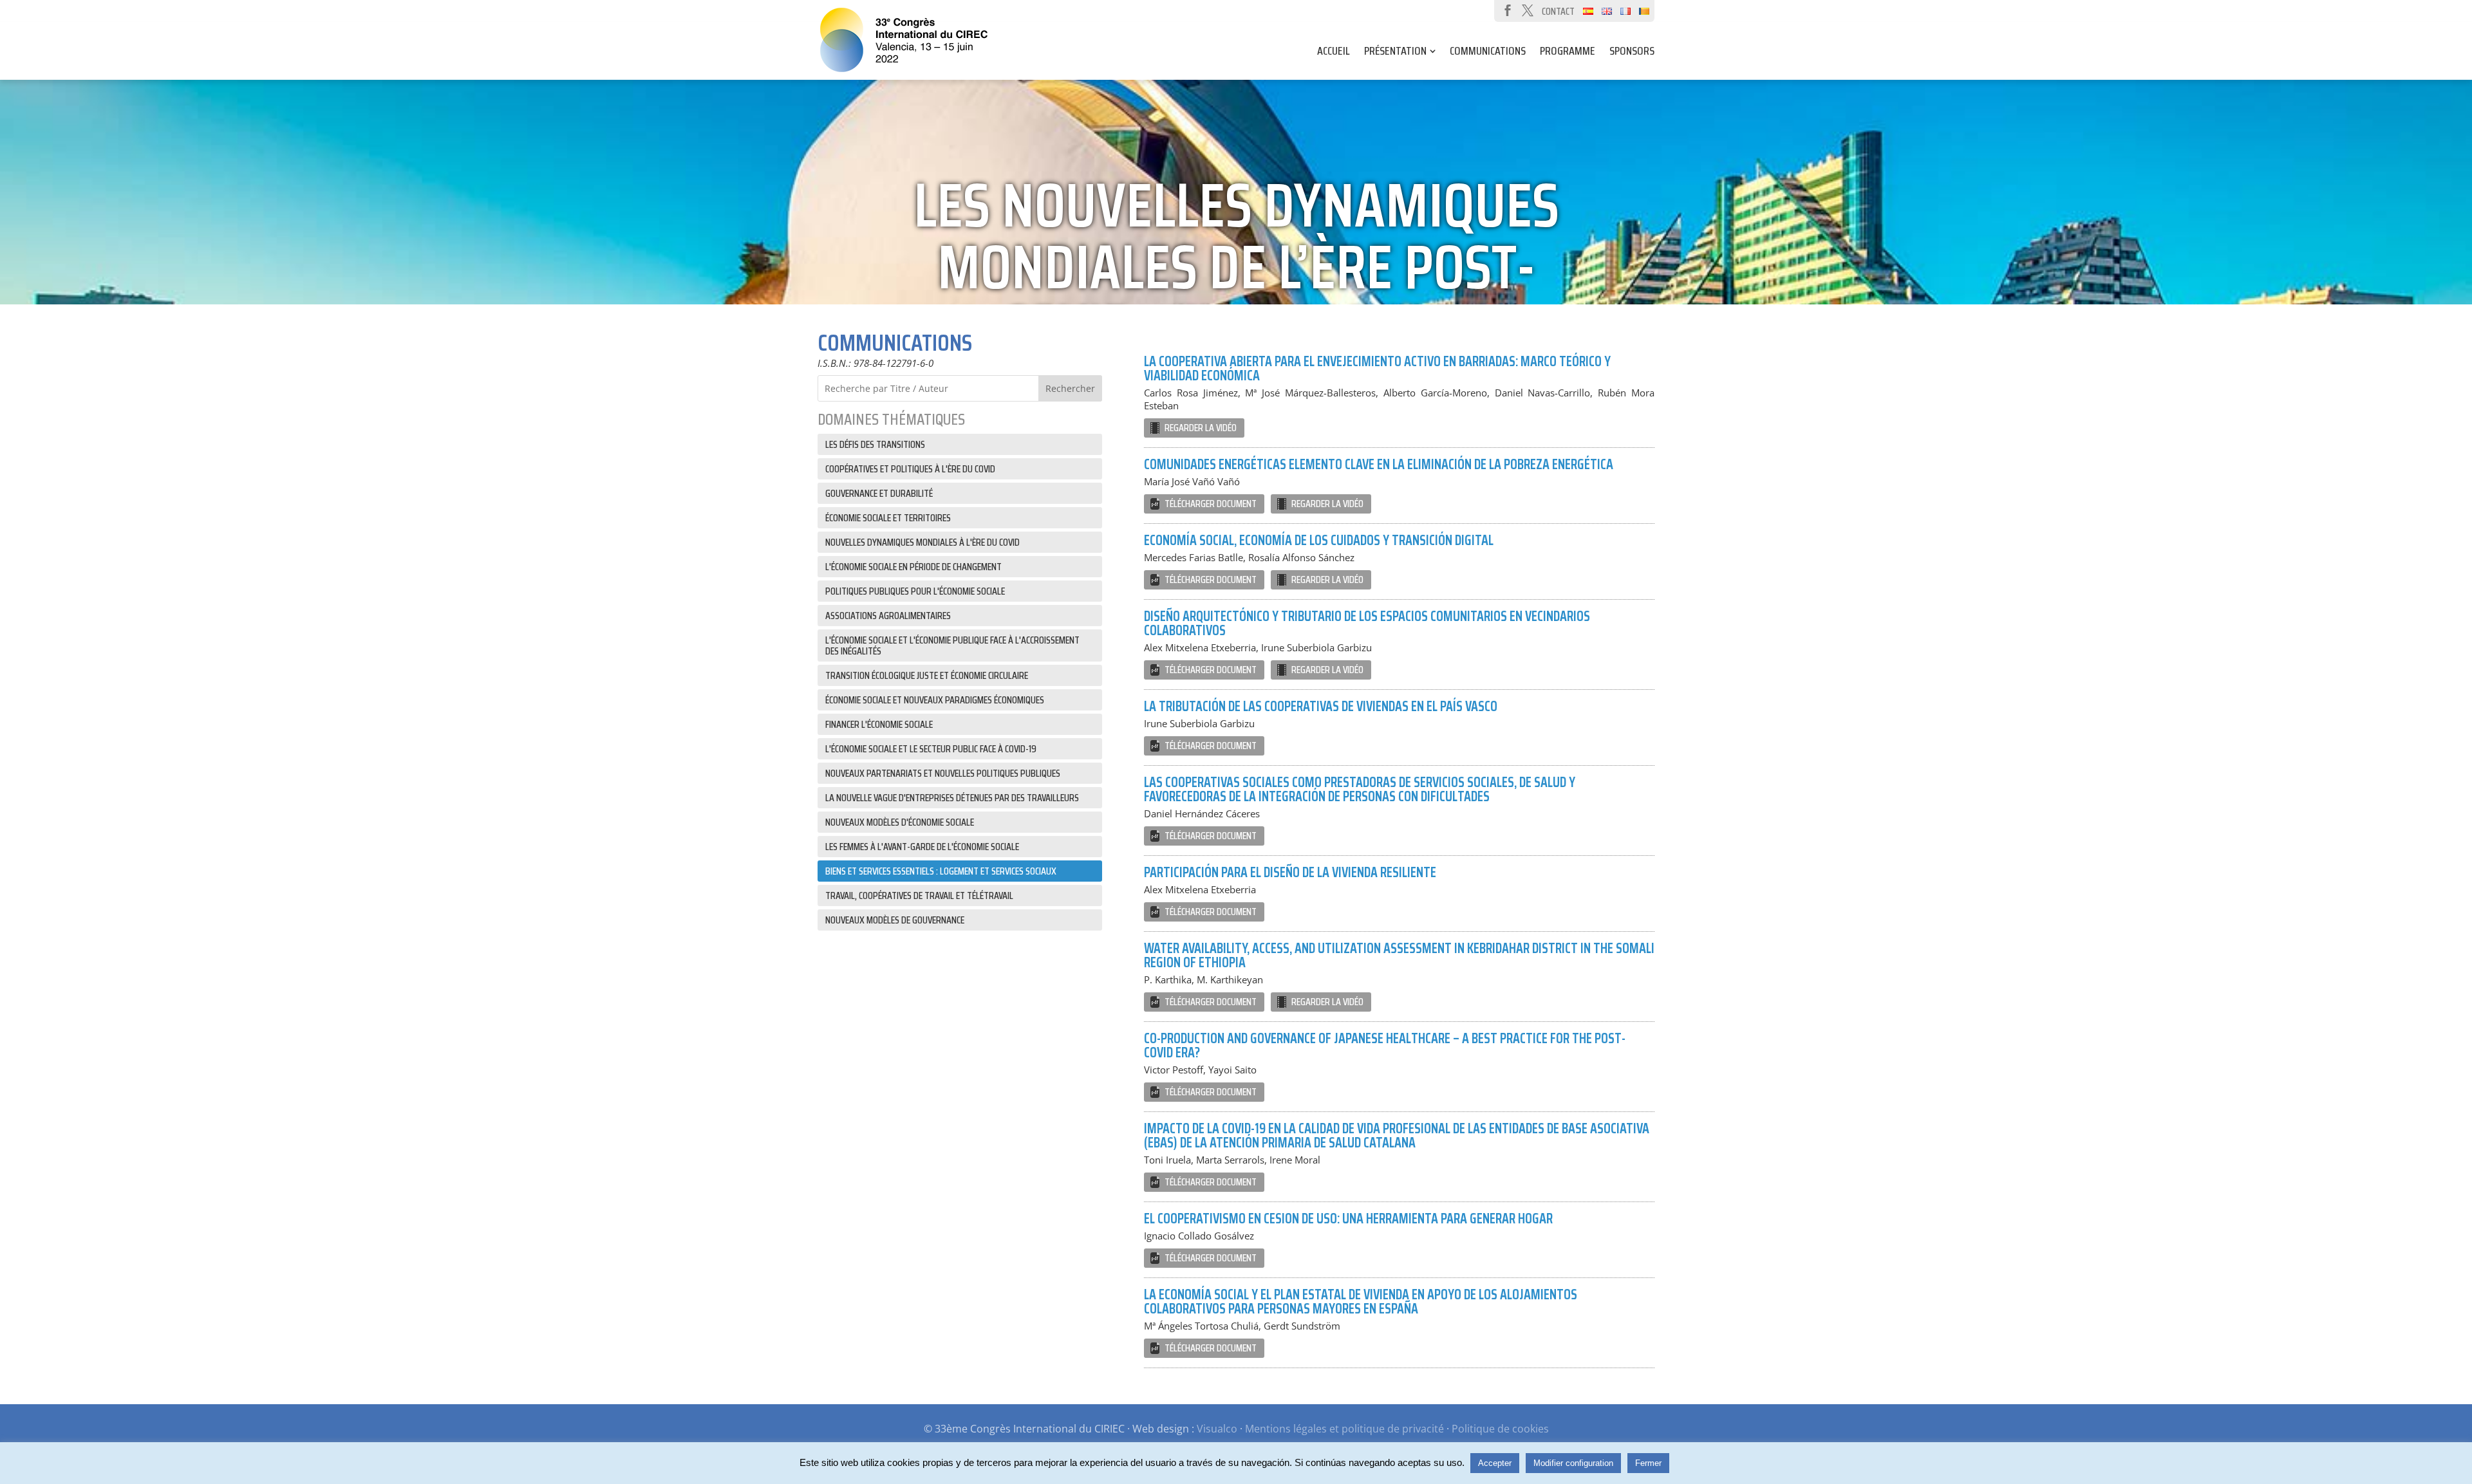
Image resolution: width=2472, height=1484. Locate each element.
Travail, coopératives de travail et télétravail (919, 895)
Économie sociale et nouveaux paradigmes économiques (935, 700)
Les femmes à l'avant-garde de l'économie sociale (922, 847)
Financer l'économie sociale (879, 724)
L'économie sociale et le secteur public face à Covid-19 (931, 749)
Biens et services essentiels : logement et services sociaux (941, 871)
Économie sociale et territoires (888, 518)
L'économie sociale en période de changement (913, 567)
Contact (1558, 11)
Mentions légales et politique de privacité (1344, 1429)
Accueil (1334, 53)
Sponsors (1632, 53)
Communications (1488, 53)
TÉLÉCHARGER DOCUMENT (1211, 504)
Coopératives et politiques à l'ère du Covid (910, 469)
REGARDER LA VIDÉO (1201, 428)
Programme (1568, 53)
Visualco (1217, 1429)
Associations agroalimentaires (888, 616)
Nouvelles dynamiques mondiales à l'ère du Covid (922, 542)
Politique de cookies (1500, 1429)
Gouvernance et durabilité (879, 493)
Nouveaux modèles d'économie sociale (900, 822)
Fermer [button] (1648, 1463)
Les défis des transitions (875, 444)
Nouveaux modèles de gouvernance (895, 920)
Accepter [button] (1495, 1463)
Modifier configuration (1573, 1463)
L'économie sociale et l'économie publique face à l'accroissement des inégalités (952, 645)
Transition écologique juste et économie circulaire (927, 675)
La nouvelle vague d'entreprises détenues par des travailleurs (952, 798)
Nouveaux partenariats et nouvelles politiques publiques (943, 773)
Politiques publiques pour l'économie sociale (915, 591)
